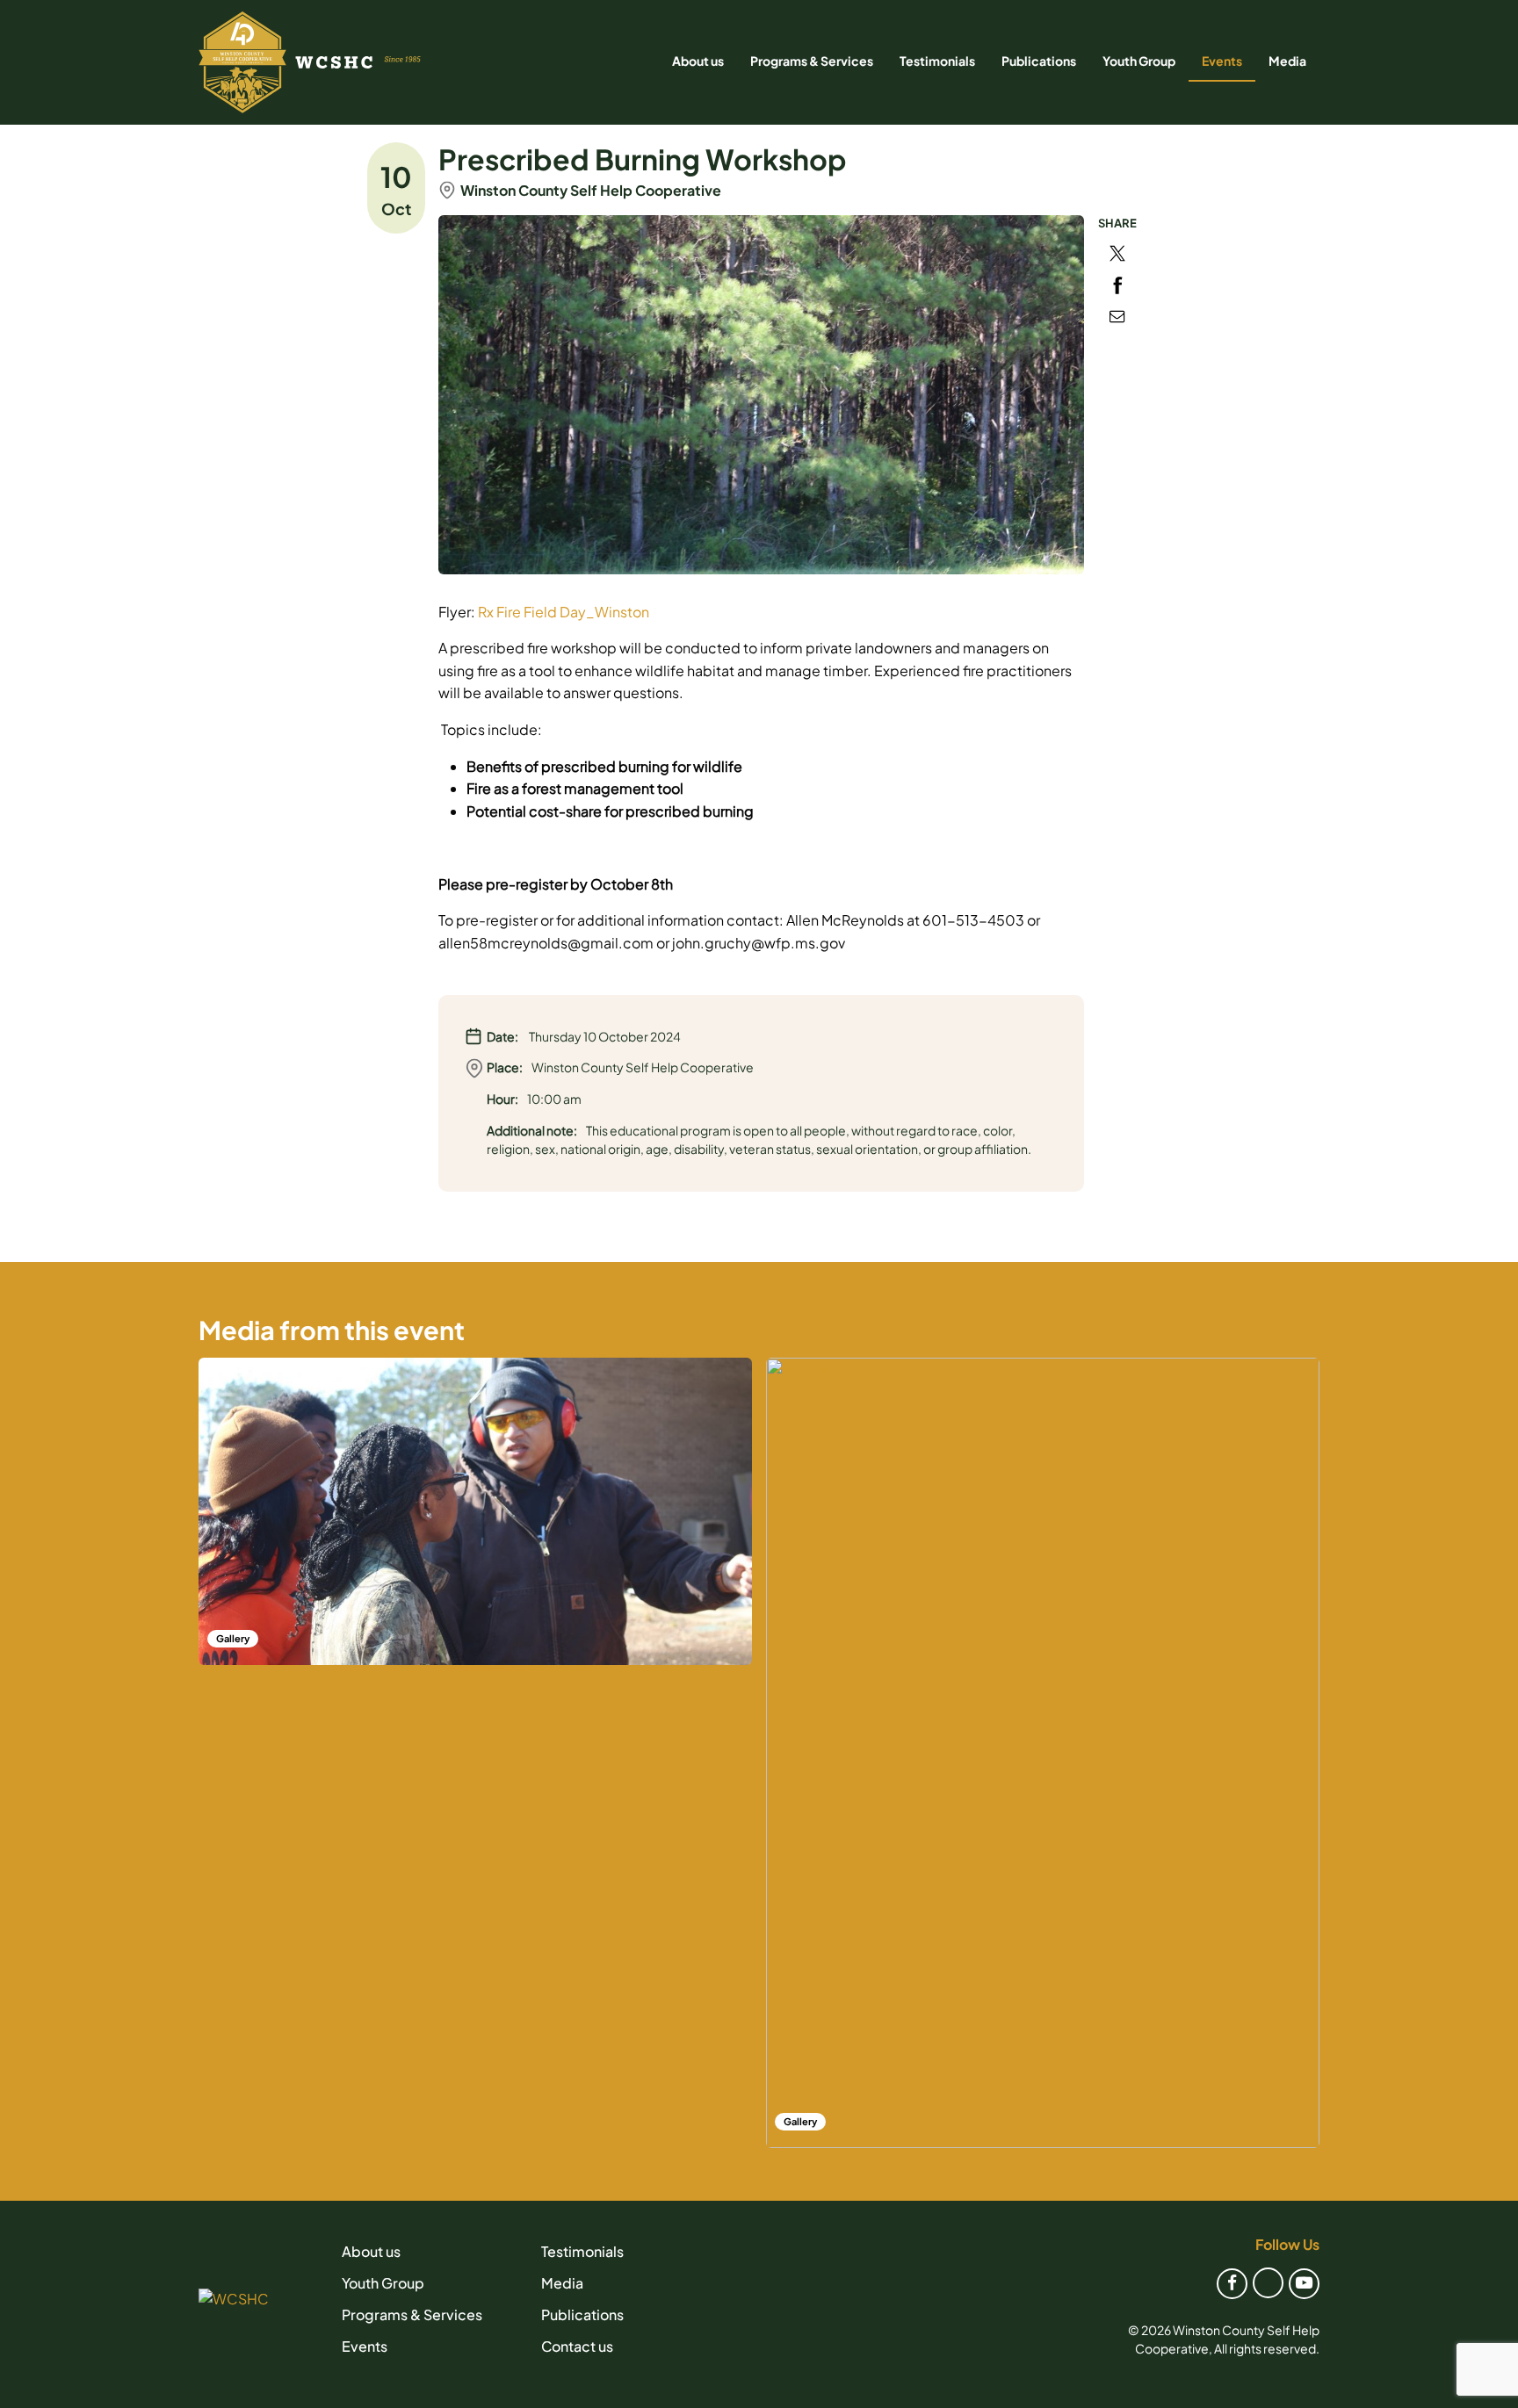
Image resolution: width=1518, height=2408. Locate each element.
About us (698, 61)
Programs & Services (812, 61)
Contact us (577, 2346)
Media (1287, 61)
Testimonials (937, 61)
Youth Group (1139, 61)
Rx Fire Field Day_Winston (564, 612)
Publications (1039, 61)
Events (1222, 61)
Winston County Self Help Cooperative (591, 190)
